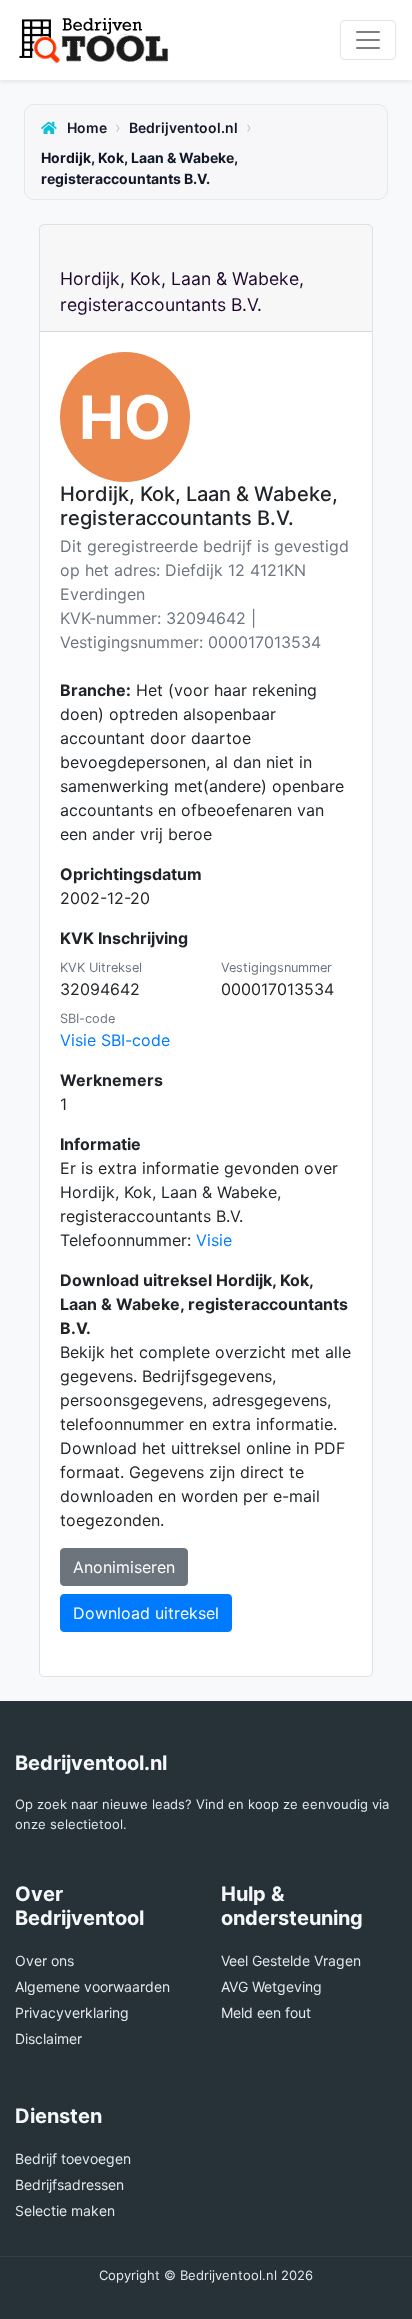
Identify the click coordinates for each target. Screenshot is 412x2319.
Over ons (44, 1960)
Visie (214, 1240)
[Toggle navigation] (368, 40)
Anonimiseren (124, 1567)
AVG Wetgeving (271, 1986)
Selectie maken (65, 2210)
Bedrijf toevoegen (73, 2158)
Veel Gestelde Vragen (291, 1960)
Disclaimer (48, 2038)
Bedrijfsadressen (69, 2184)
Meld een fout (266, 2012)
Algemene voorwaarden (92, 1986)
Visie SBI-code (115, 1040)
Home (85, 127)
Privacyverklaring (72, 2012)
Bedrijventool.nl (183, 127)
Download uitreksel (146, 1613)
